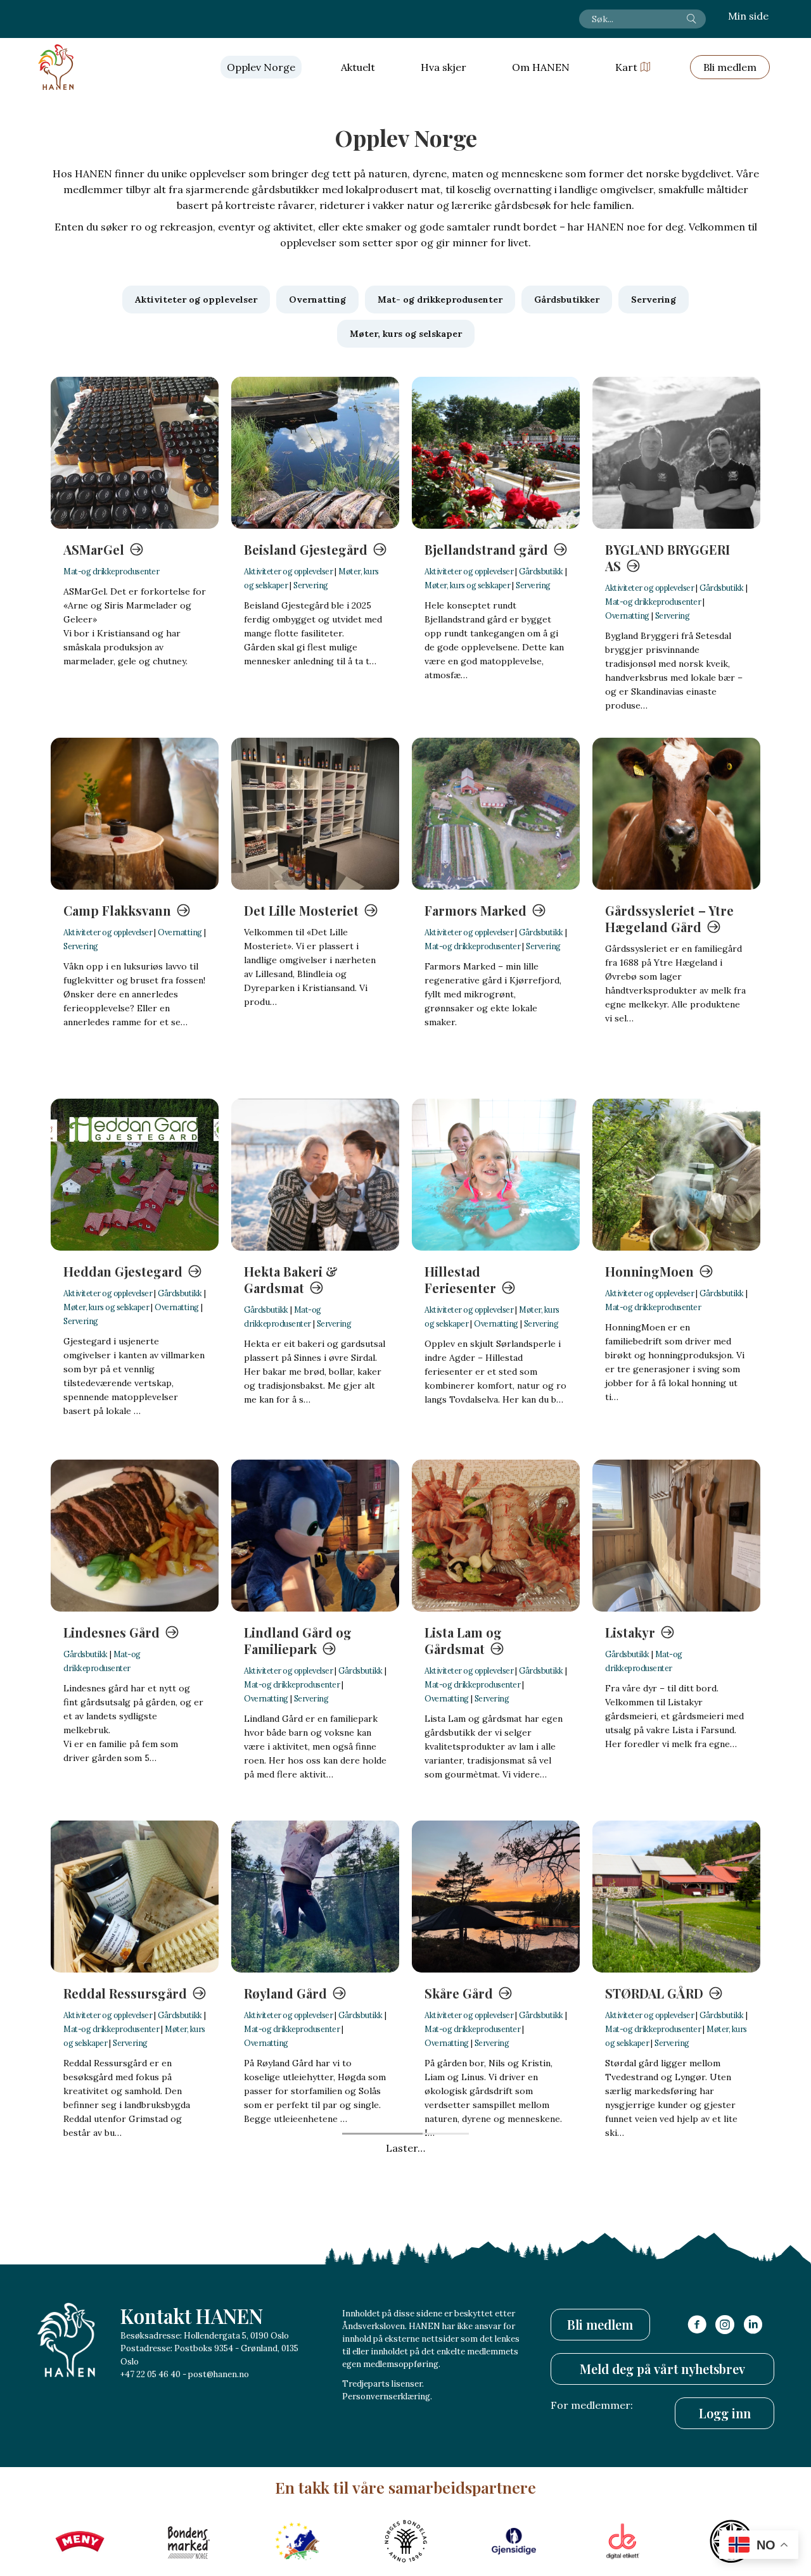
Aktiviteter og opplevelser (288, 571)
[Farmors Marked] (496, 814)
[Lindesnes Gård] (135, 1536)
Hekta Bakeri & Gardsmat (291, 1279)
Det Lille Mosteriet (301, 910)
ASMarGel (94, 549)
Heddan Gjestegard (123, 1271)
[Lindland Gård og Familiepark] (315, 1536)
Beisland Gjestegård (306, 549)
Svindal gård (102, 2354)
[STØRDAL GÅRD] (676, 1897)
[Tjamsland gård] (496, 2257)
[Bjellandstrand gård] (496, 453)
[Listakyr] (676, 1536)
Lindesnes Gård (112, 1632)
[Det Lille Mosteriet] (315, 814)
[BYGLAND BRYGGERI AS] (676, 453)
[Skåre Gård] (496, 1897)
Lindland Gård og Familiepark (298, 1640)
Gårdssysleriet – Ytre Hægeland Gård (669, 919)
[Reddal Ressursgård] (135, 1897)
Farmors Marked (476, 910)
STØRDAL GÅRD (654, 1993)
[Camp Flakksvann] (135, 814)
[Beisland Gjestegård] (315, 453)
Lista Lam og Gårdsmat (463, 1640)
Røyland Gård (285, 1993)
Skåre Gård (459, 1993)
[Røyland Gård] (315, 1897)
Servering (311, 585)
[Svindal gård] (135, 2257)
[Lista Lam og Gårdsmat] (496, 1536)
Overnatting (627, 616)
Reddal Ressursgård (125, 1993)
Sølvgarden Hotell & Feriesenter (308, 2362)
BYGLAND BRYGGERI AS (667, 558)
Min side (748, 16)
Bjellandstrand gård (486, 549)
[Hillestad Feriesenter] (496, 1175)
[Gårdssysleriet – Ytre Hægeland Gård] (676, 814)
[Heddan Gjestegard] (135, 1175)
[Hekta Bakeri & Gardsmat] (315, 1175)
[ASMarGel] (135, 453)
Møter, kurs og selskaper (467, 585)
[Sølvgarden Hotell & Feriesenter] (315, 2257)
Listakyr (630, 1632)
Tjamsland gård (473, 2354)
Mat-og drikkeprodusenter (111, 571)
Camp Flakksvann (117, 910)
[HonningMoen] (676, 1175)
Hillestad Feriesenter (460, 1279)
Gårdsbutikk (541, 571)
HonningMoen (649, 1271)
